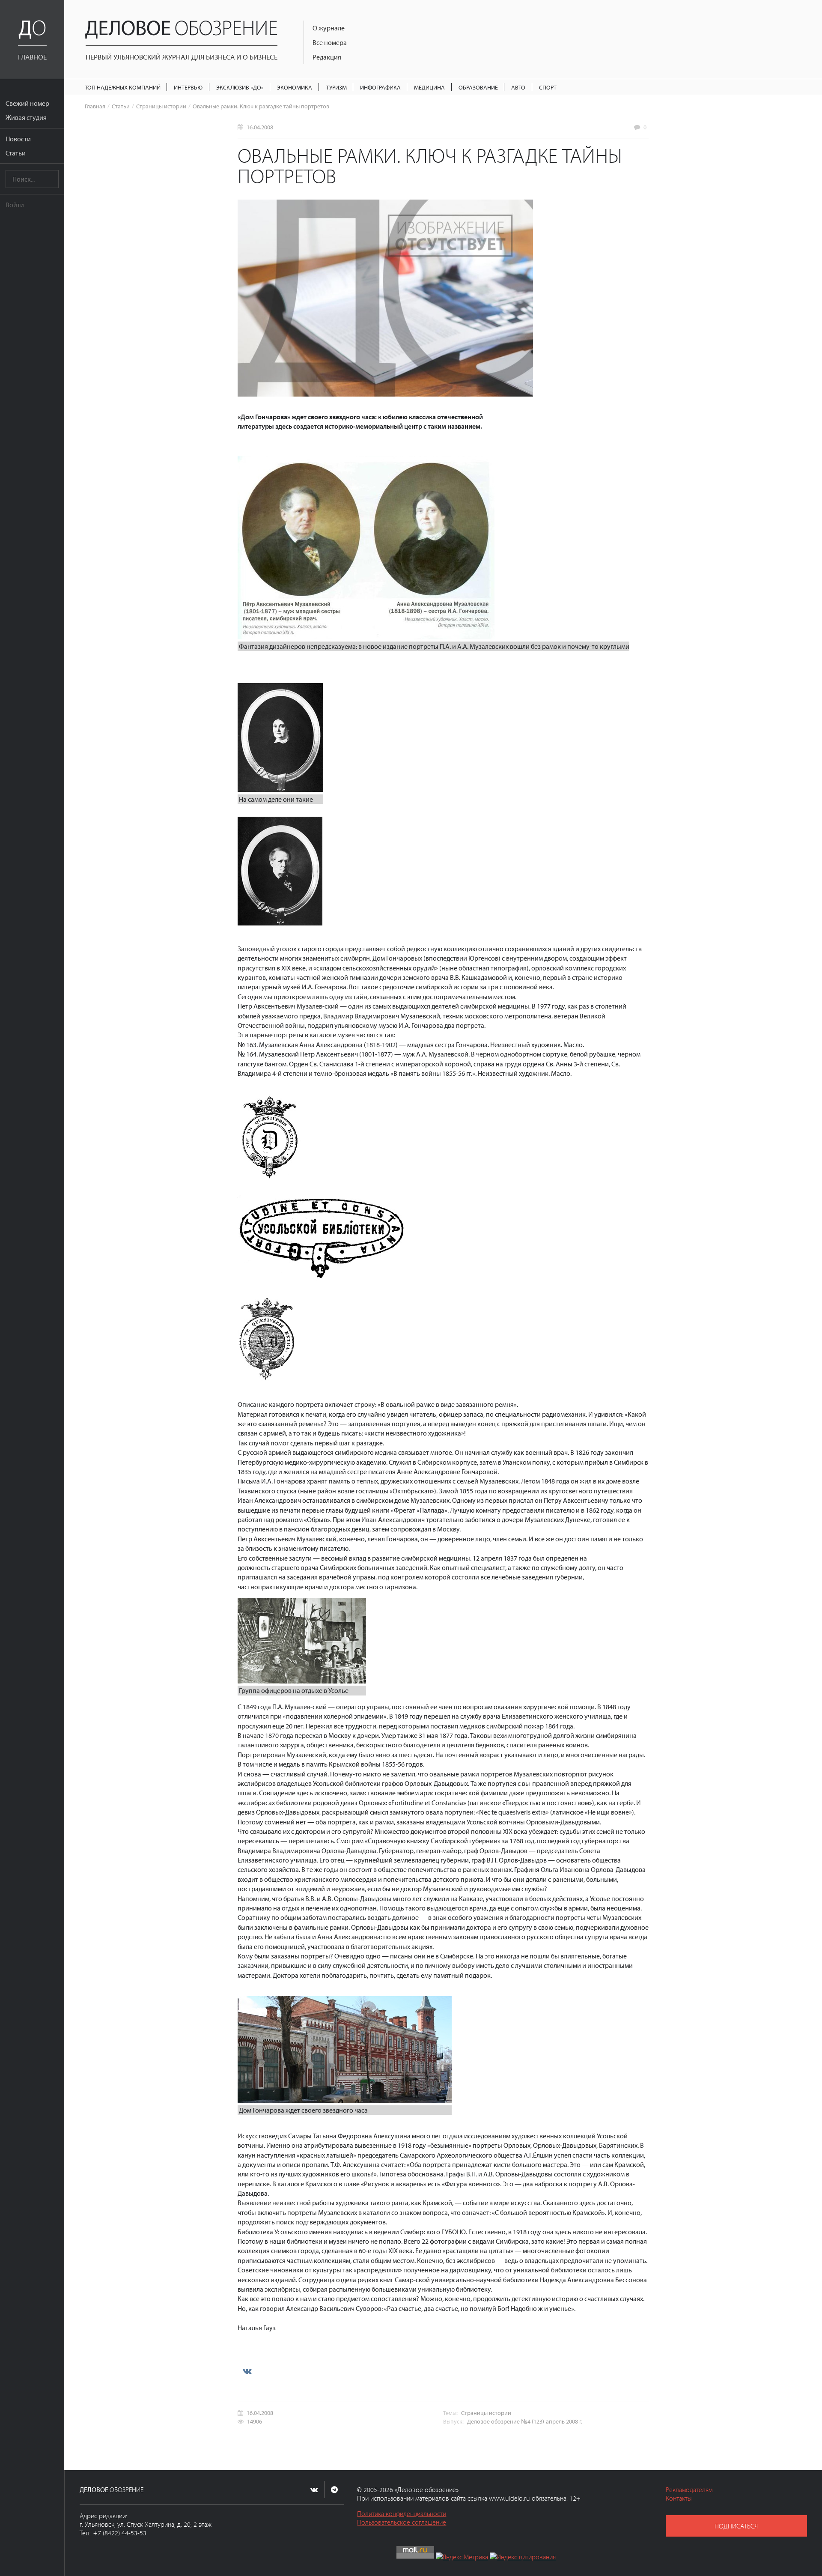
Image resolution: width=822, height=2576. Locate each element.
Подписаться (736, 2526)
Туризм (336, 87)
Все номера (330, 42)
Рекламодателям (689, 2489)
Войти (15, 205)
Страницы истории (161, 106)
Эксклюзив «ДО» (240, 87)
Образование (478, 87)
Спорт (548, 87)
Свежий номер (27, 103)
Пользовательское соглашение (402, 2522)
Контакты (679, 2498)
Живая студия (26, 117)
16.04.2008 (260, 127)
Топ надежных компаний (123, 87)
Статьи (16, 153)
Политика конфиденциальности (402, 2513)
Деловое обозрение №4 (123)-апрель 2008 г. (525, 2421)
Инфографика (380, 87)
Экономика (295, 87)
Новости (18, 139)
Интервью (188, 87)
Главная (95, 106)
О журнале (329, 28)
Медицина (429, 87)
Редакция (327, 57)
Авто (518, 87)
